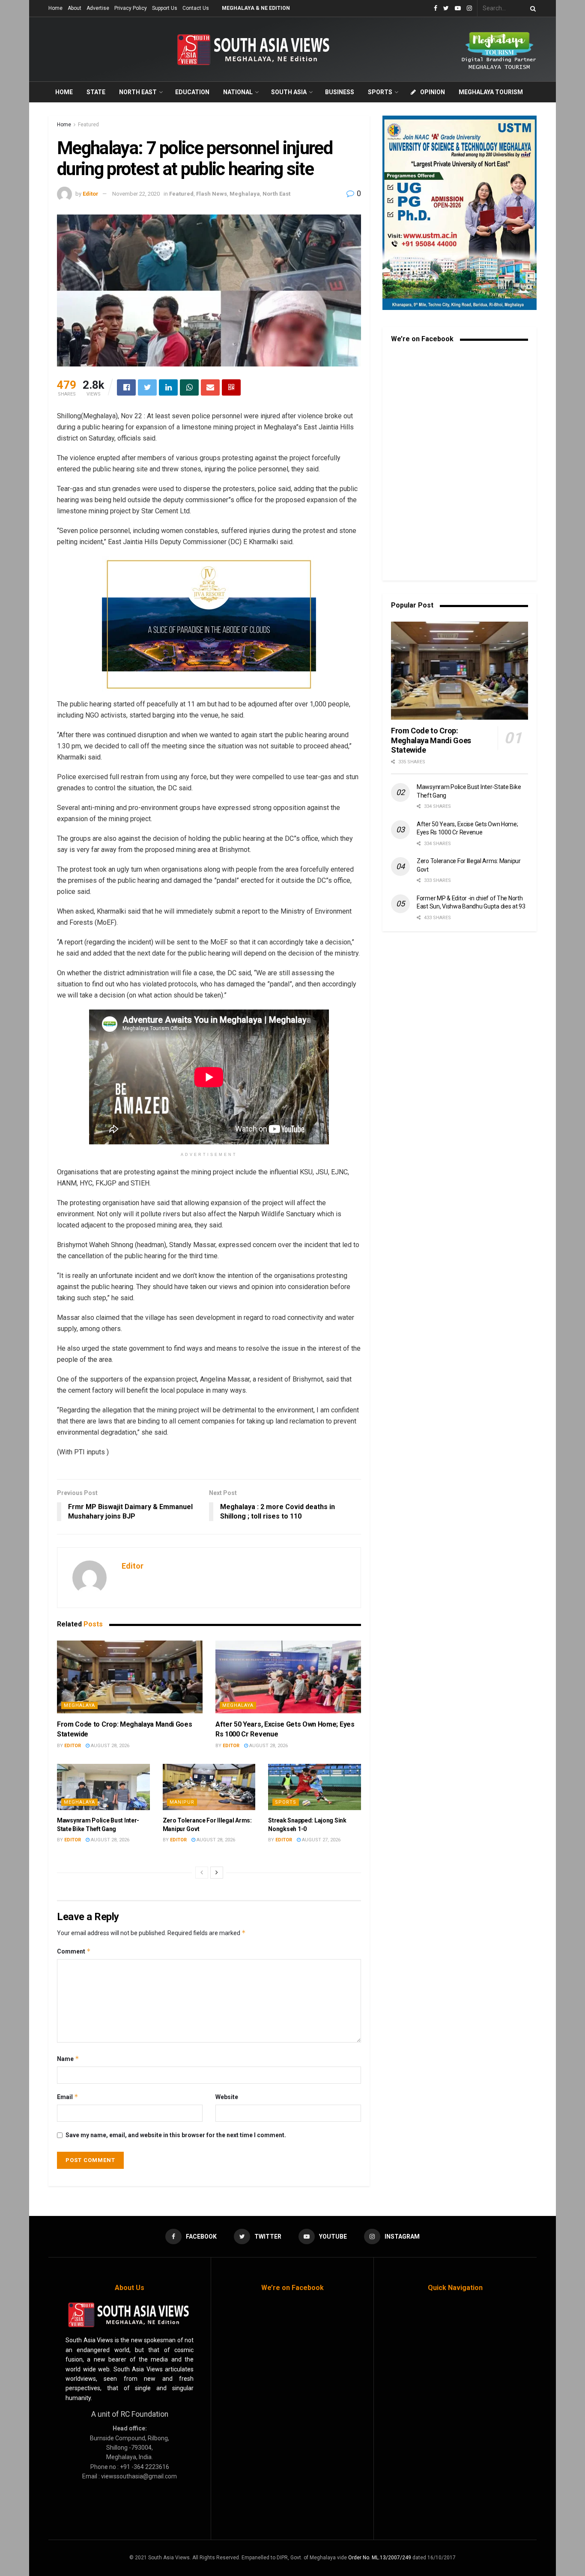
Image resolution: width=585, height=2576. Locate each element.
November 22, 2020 (136, 194)
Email (68, 2097)
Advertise (98, 8)
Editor (91, 194)
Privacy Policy (131, 8)
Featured (88, 125)
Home (55, 8)
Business (340, 92)
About (75, 8)
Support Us (165, 8)
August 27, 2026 (321, 1840)
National (238, 92)
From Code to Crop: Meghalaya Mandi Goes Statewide (431, 740)
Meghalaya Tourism (491, 92)
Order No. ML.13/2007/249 (380, 2558)
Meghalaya (245, 194)
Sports (380, 92)
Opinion (433, 92)
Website (227, 2097)
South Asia (289, 92)
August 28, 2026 (109, 1746)
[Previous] (202, 1873)
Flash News (212, 194)
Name (68, 2059)
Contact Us (196, 8)
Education (192, 92)
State (96, 92)
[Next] (217, 1873)
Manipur (182, 1802)
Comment (74, 1951)
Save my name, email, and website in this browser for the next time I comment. (176, 2135)
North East (138, 92)
